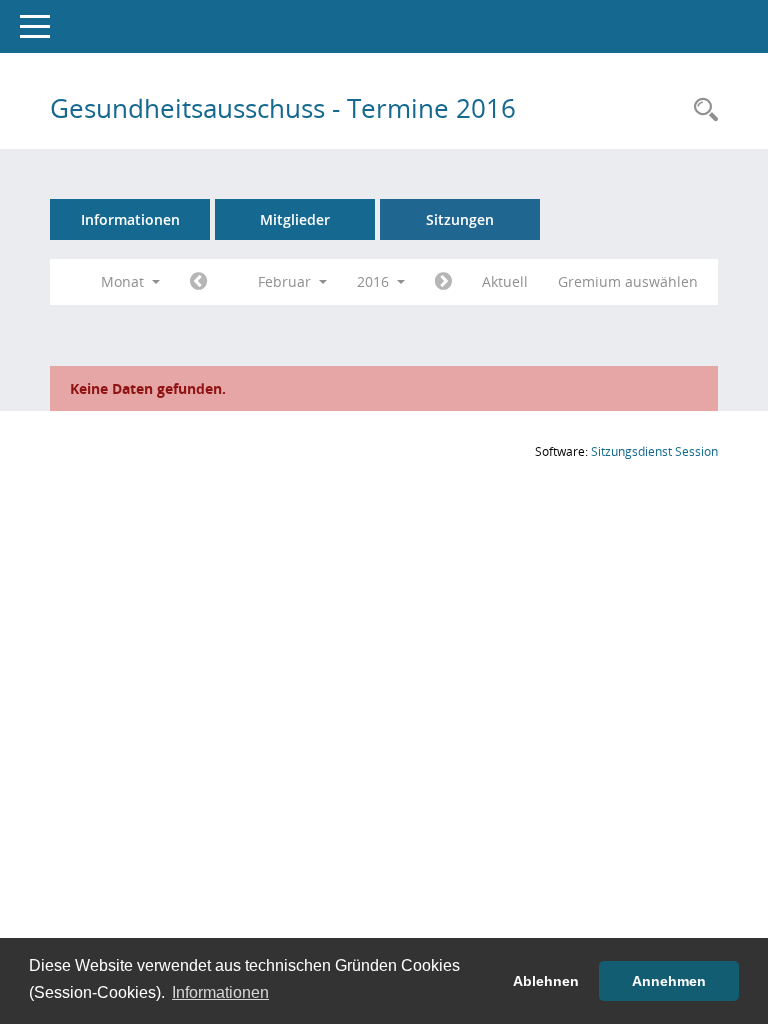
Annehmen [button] (669, 981)
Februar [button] (286, 281)
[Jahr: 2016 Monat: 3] (443, 282)
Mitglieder (295, 219)
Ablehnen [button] (546, 981)
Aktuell (505, 281)
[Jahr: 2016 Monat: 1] (198, 282)
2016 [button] (375, 281)
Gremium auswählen (628, 281)
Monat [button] (124, 281)
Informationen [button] (220, 992)
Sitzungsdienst (654, 451)
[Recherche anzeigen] (701, 110)
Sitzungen (460, 219)
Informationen (130, 219)
